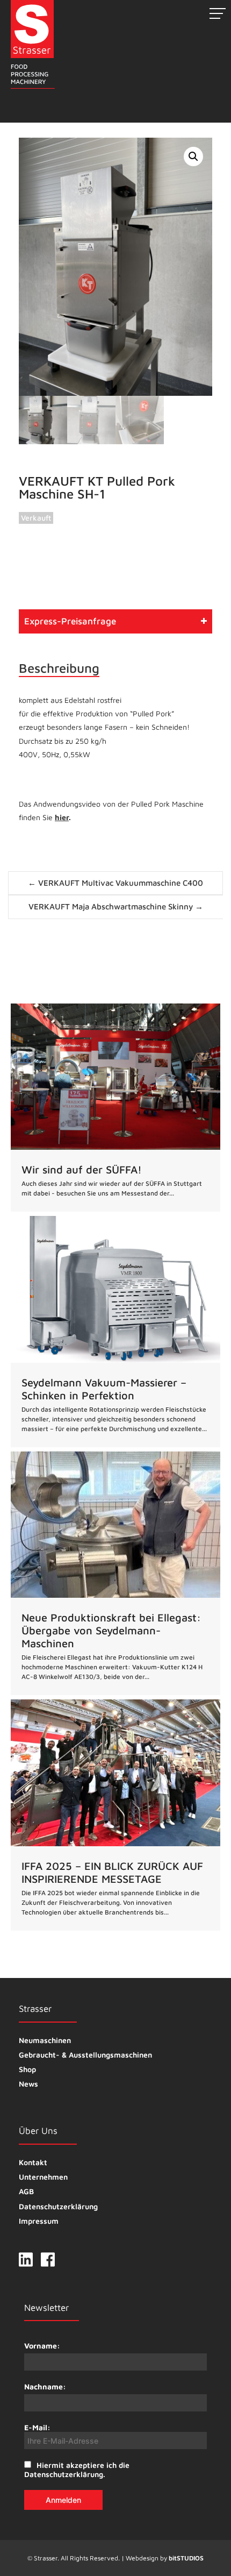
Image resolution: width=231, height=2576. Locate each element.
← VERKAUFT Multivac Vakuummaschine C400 (115, 883)
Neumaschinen (45, 2040)
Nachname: (45, 2386)
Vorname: (42, 2346)
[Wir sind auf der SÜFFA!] (115, 1108)
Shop (27, 2069)
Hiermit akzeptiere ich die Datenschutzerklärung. (77, 2470)
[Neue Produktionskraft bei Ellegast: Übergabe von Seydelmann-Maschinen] (115, 1574)
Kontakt (33, 2162)
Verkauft (36, 518)
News (28, 2084)
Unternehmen (43, 2177)
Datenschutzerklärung (58, 2206)
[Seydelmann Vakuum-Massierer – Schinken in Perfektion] (115, 1332)
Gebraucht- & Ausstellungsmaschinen (85, 2055)
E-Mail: (37, 2427)
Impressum (39, 2221)
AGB (26, 2191)
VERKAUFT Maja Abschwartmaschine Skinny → (116, 906)
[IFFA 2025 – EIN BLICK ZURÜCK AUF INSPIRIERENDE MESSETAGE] (115, 1815)
